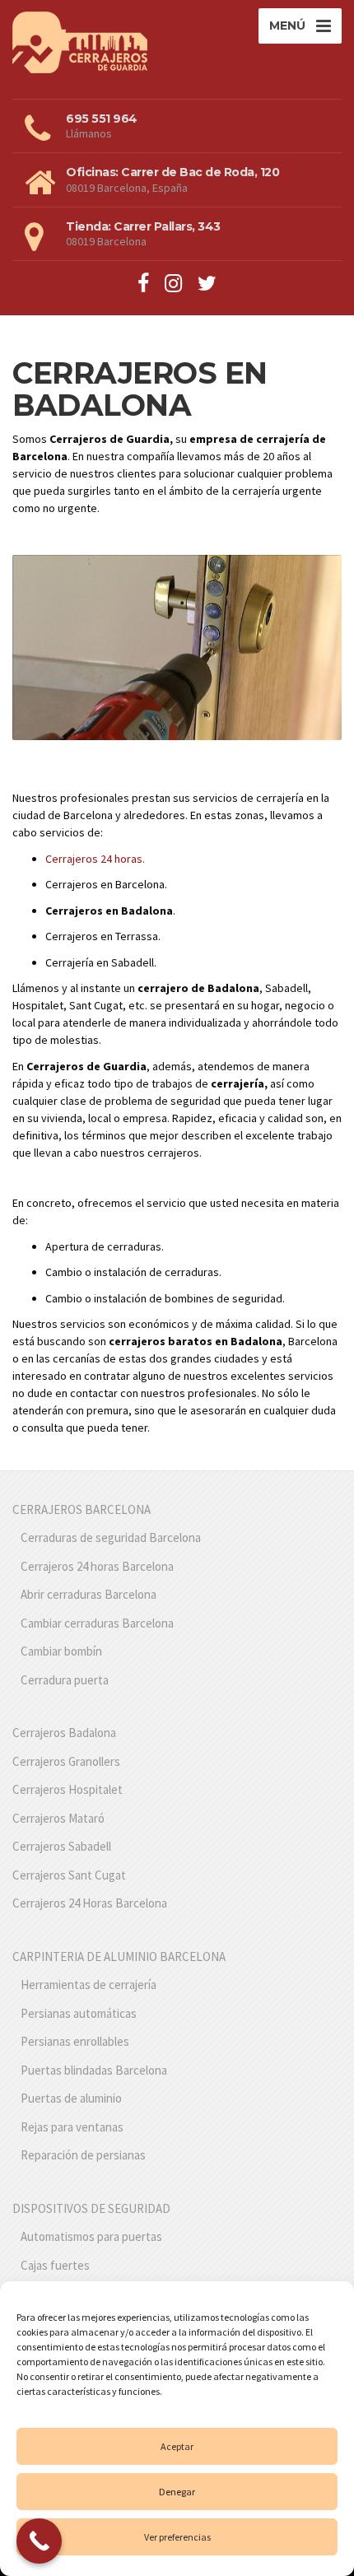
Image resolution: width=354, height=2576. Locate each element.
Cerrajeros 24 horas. (95, 859)
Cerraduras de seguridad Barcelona (111, 1537)
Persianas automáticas (79, 2013)
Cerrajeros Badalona (64, 1733)
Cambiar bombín (61, 1651)
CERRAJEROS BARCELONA (82, 1509)
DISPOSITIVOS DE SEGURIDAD (91, 2208)
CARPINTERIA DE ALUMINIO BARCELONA (119, 1956)
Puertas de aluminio (71, 2098)
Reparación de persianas (83, 2155)
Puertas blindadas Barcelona (94, 2070)
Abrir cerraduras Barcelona (88, 1594)
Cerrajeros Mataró (58, 1818)
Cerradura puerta (65, 1680)
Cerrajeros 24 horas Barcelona (97, 1566)
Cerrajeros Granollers (66, 1761)
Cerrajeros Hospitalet (68, 1789)
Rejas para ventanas (72, 2127)
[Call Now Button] (39, 2541)
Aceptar (177, 2446)
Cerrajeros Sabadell (62, 1846)
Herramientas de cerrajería (88, 1984)
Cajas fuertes (55, 2265)
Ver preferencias (177, 2537)
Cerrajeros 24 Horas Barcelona (90, 1903)
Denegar (177, 2492)
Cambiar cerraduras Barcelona (97, 1623)
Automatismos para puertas (91, 2236)
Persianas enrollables (75, 2041)
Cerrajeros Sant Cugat (69, 1875)
